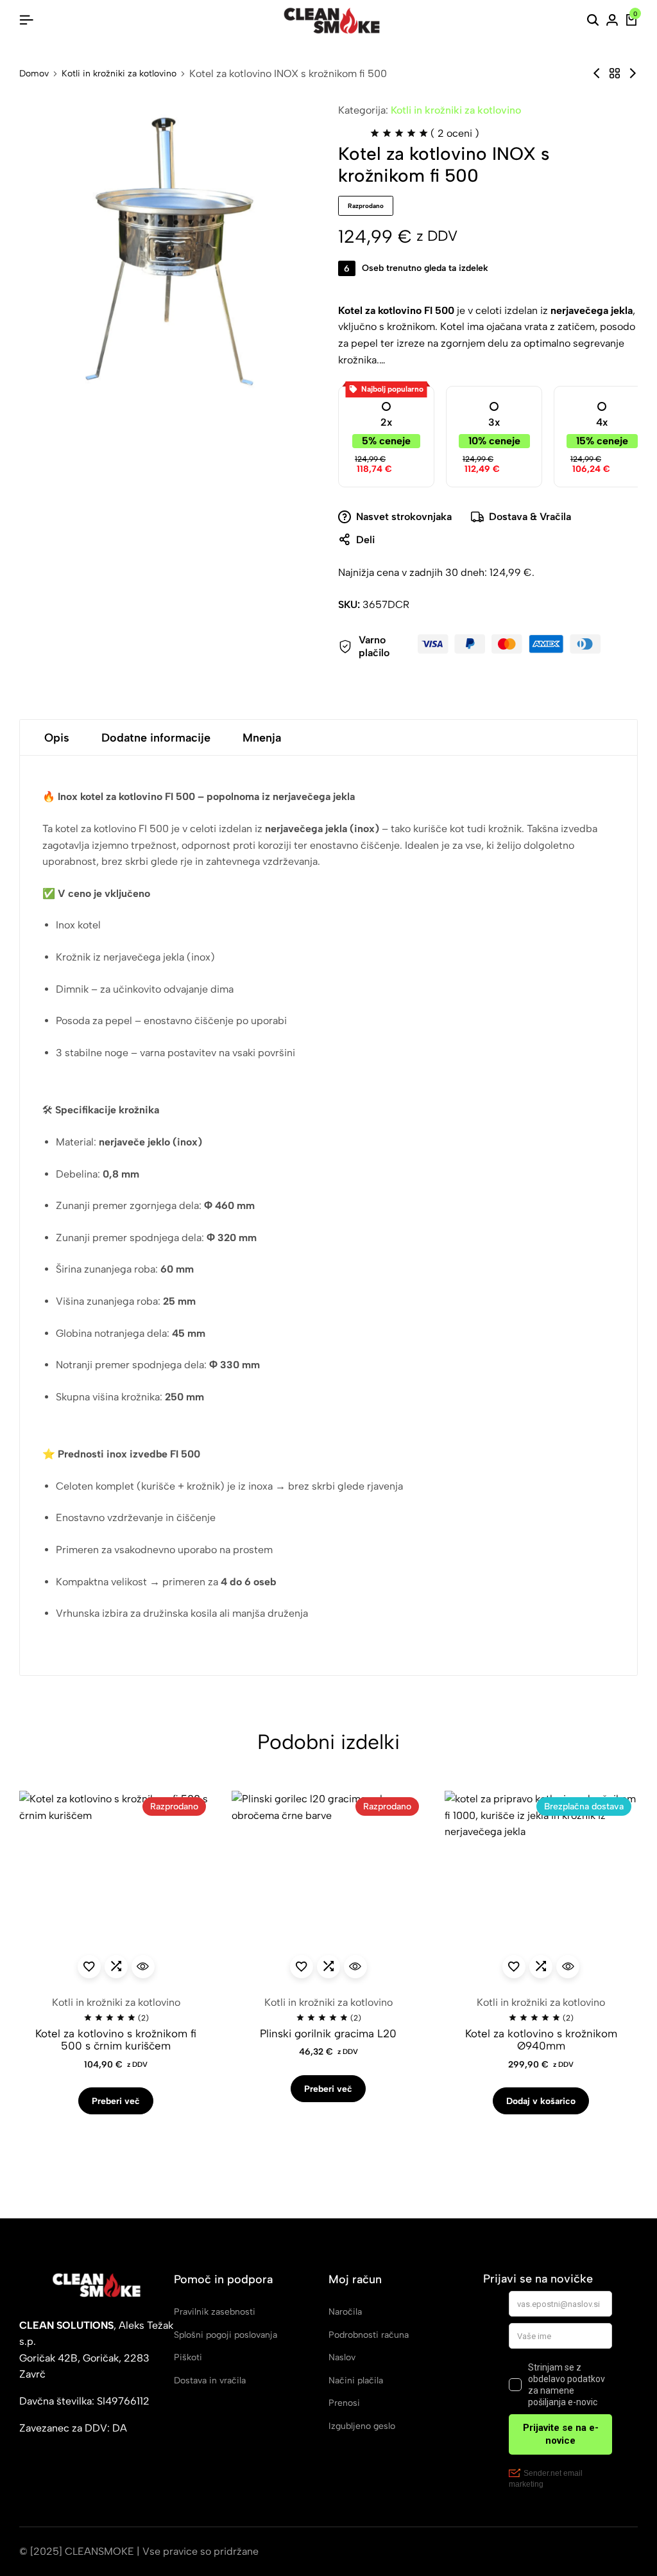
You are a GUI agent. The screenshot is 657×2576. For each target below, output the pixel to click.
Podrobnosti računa (369, 2335)
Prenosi (344, 2403)
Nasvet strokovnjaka (404, 517)
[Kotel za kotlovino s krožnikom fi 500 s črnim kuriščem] (116, 1887)
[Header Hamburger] (26, 20)
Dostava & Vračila (530, 517)
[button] (116, 1967)
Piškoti (188, 2357)
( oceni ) (455, 133)
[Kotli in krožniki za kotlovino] (615, 74)
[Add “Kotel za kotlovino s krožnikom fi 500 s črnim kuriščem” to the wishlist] (89, 1967)
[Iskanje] (593, 21)
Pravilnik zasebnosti (215, 2312)
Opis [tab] (57, 738)
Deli (365, 540)
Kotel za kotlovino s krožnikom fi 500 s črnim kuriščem (116, 2040)
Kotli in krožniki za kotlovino (119, 74)
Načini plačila (356, 2380)
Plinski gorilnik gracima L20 (328, 2034)
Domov (34, 74)
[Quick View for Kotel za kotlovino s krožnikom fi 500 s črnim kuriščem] (143, 1967)
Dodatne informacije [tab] (156, 738)
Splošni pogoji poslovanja (226, 2335)
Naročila (345, 2312)
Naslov (342, 2357)
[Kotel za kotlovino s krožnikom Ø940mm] (597, 74)
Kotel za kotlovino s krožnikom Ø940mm (541, 2040)
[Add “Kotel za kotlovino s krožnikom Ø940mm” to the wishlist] (514, 1967)
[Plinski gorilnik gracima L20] (328, 1887)
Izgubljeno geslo (362, 2426)
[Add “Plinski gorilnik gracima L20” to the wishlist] (302, 1967)
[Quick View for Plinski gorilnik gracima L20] (355, 1967)
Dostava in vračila (210, 2380)
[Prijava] (612, 21)
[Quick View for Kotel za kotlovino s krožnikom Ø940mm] (568, 1967)
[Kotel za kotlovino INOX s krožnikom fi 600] (633, 74)
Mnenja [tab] (262, 738)
